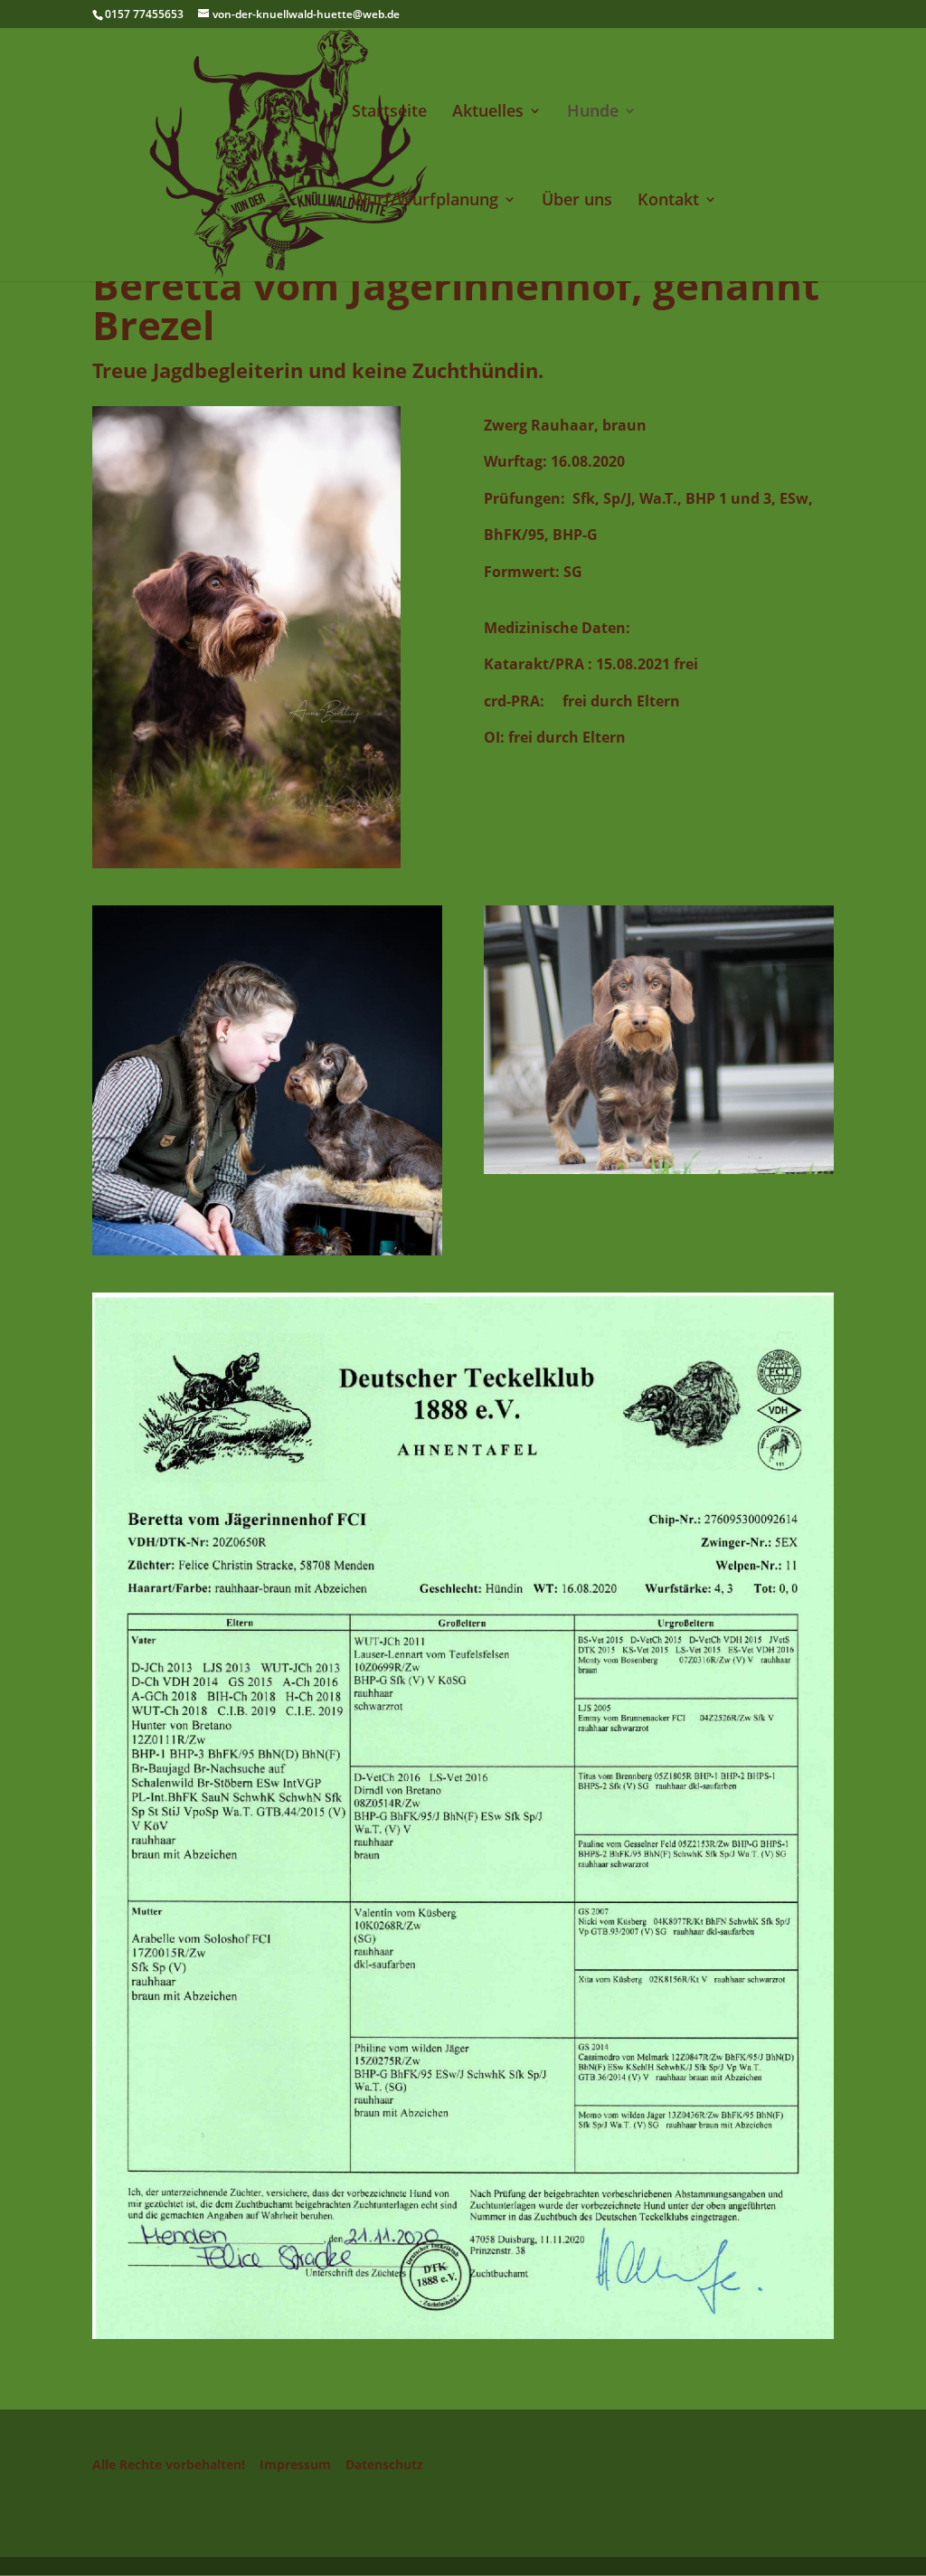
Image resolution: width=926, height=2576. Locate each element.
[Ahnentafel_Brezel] (463, 2331)
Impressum (295, 2464)
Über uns (577, 201)
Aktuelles (488, 113)
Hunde (593, 113)
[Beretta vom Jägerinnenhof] (246, 860)
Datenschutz (384, 2464)
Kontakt (668, 201)
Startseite (389, 113)
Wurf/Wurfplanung (425, 201)
